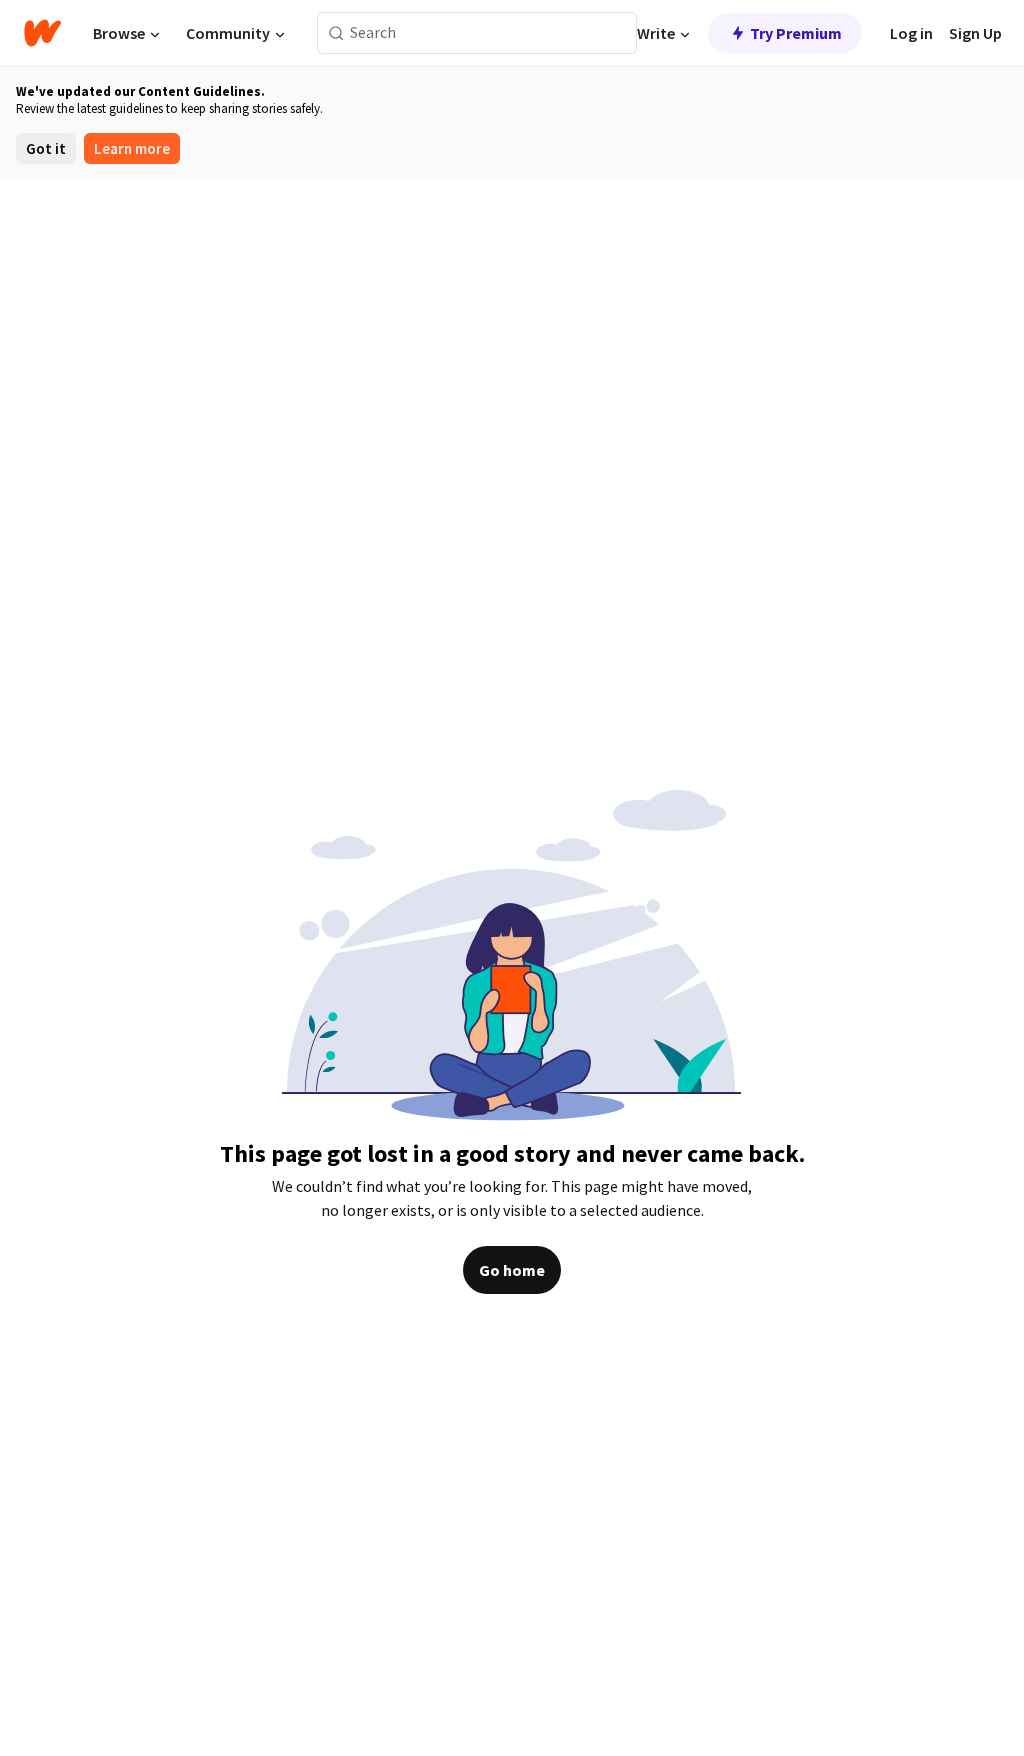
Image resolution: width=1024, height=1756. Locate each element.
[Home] (42, 33)
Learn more (132, 148)
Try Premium (796, 33)
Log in (911, 33)
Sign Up (975, 33)
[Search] (336, 33)
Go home (512, 1270)
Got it (46, 148)
